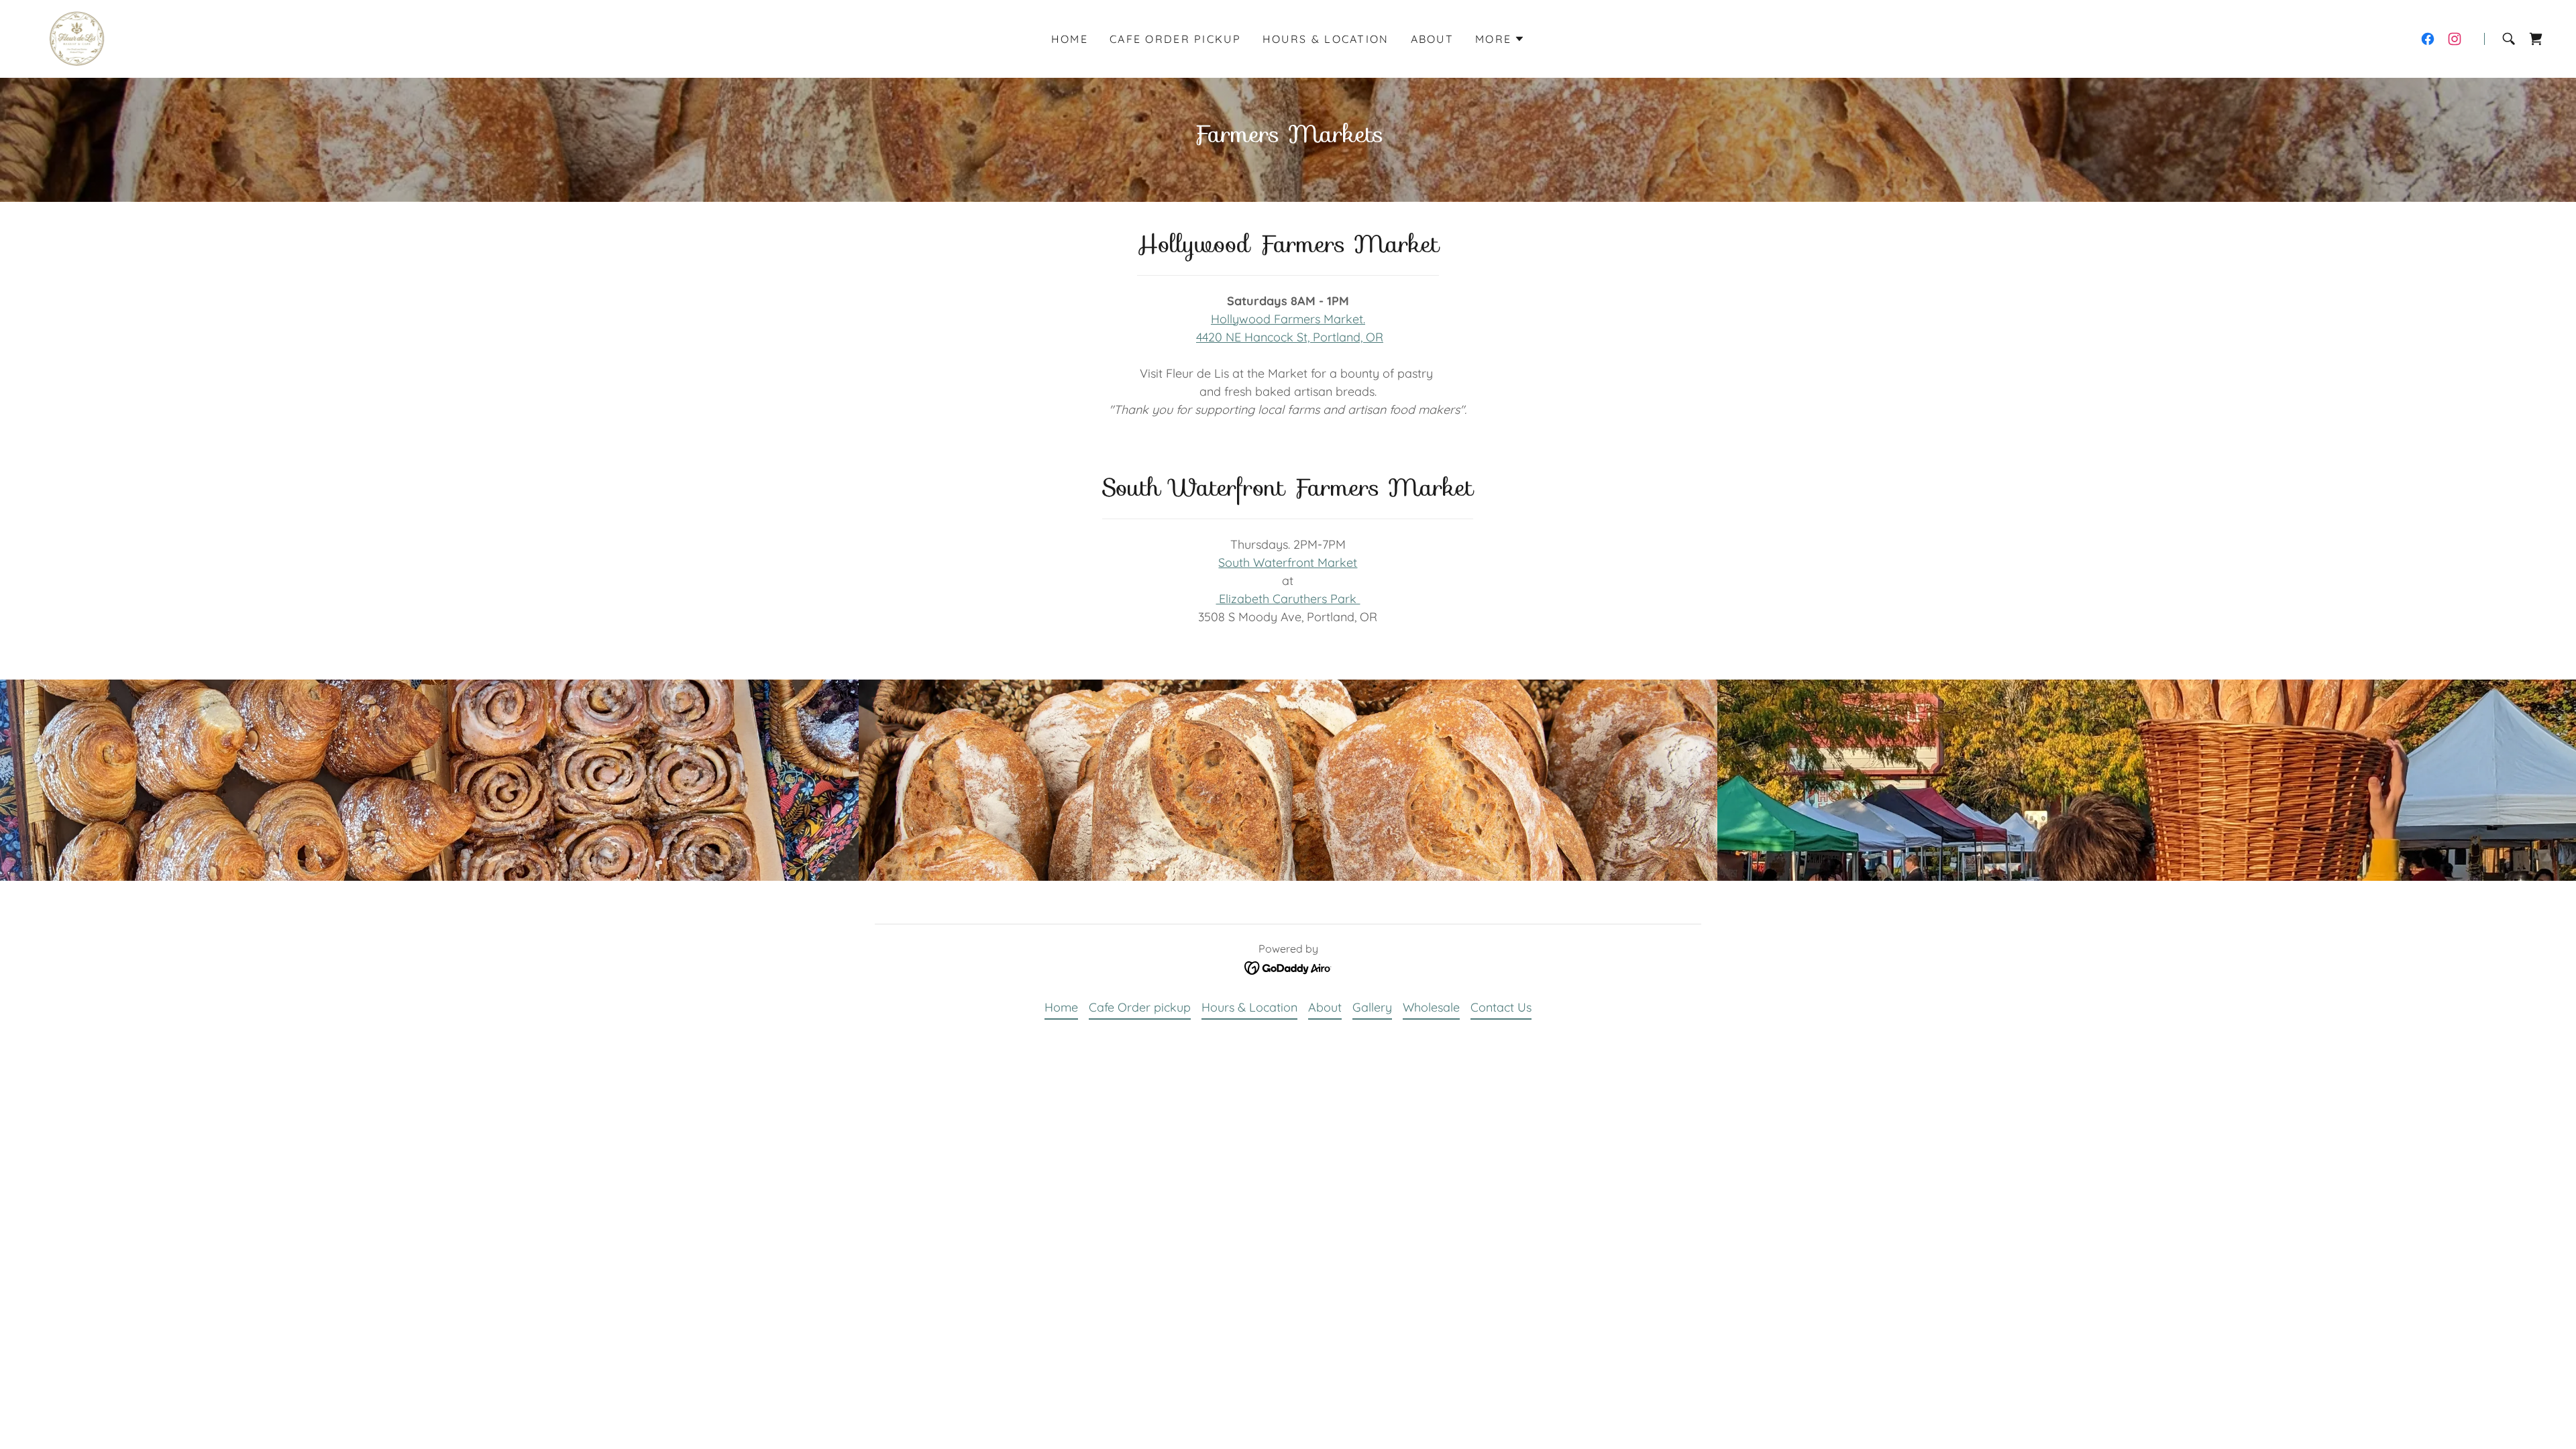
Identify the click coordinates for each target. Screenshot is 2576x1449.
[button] (1500, 39)
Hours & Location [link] (1326, 39)
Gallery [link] (1372, 1007)
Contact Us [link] (1501, 1007)
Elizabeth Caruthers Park (1288, 599)
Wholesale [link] (1431, 1007)
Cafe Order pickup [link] (1175, 39)
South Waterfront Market (1288, 562)
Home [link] (1070, 39)
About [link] (1432, 39)
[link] (77, 38)
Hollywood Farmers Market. (1288, 319)
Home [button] (1061, 1007)
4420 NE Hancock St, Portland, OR (1290, 337)
